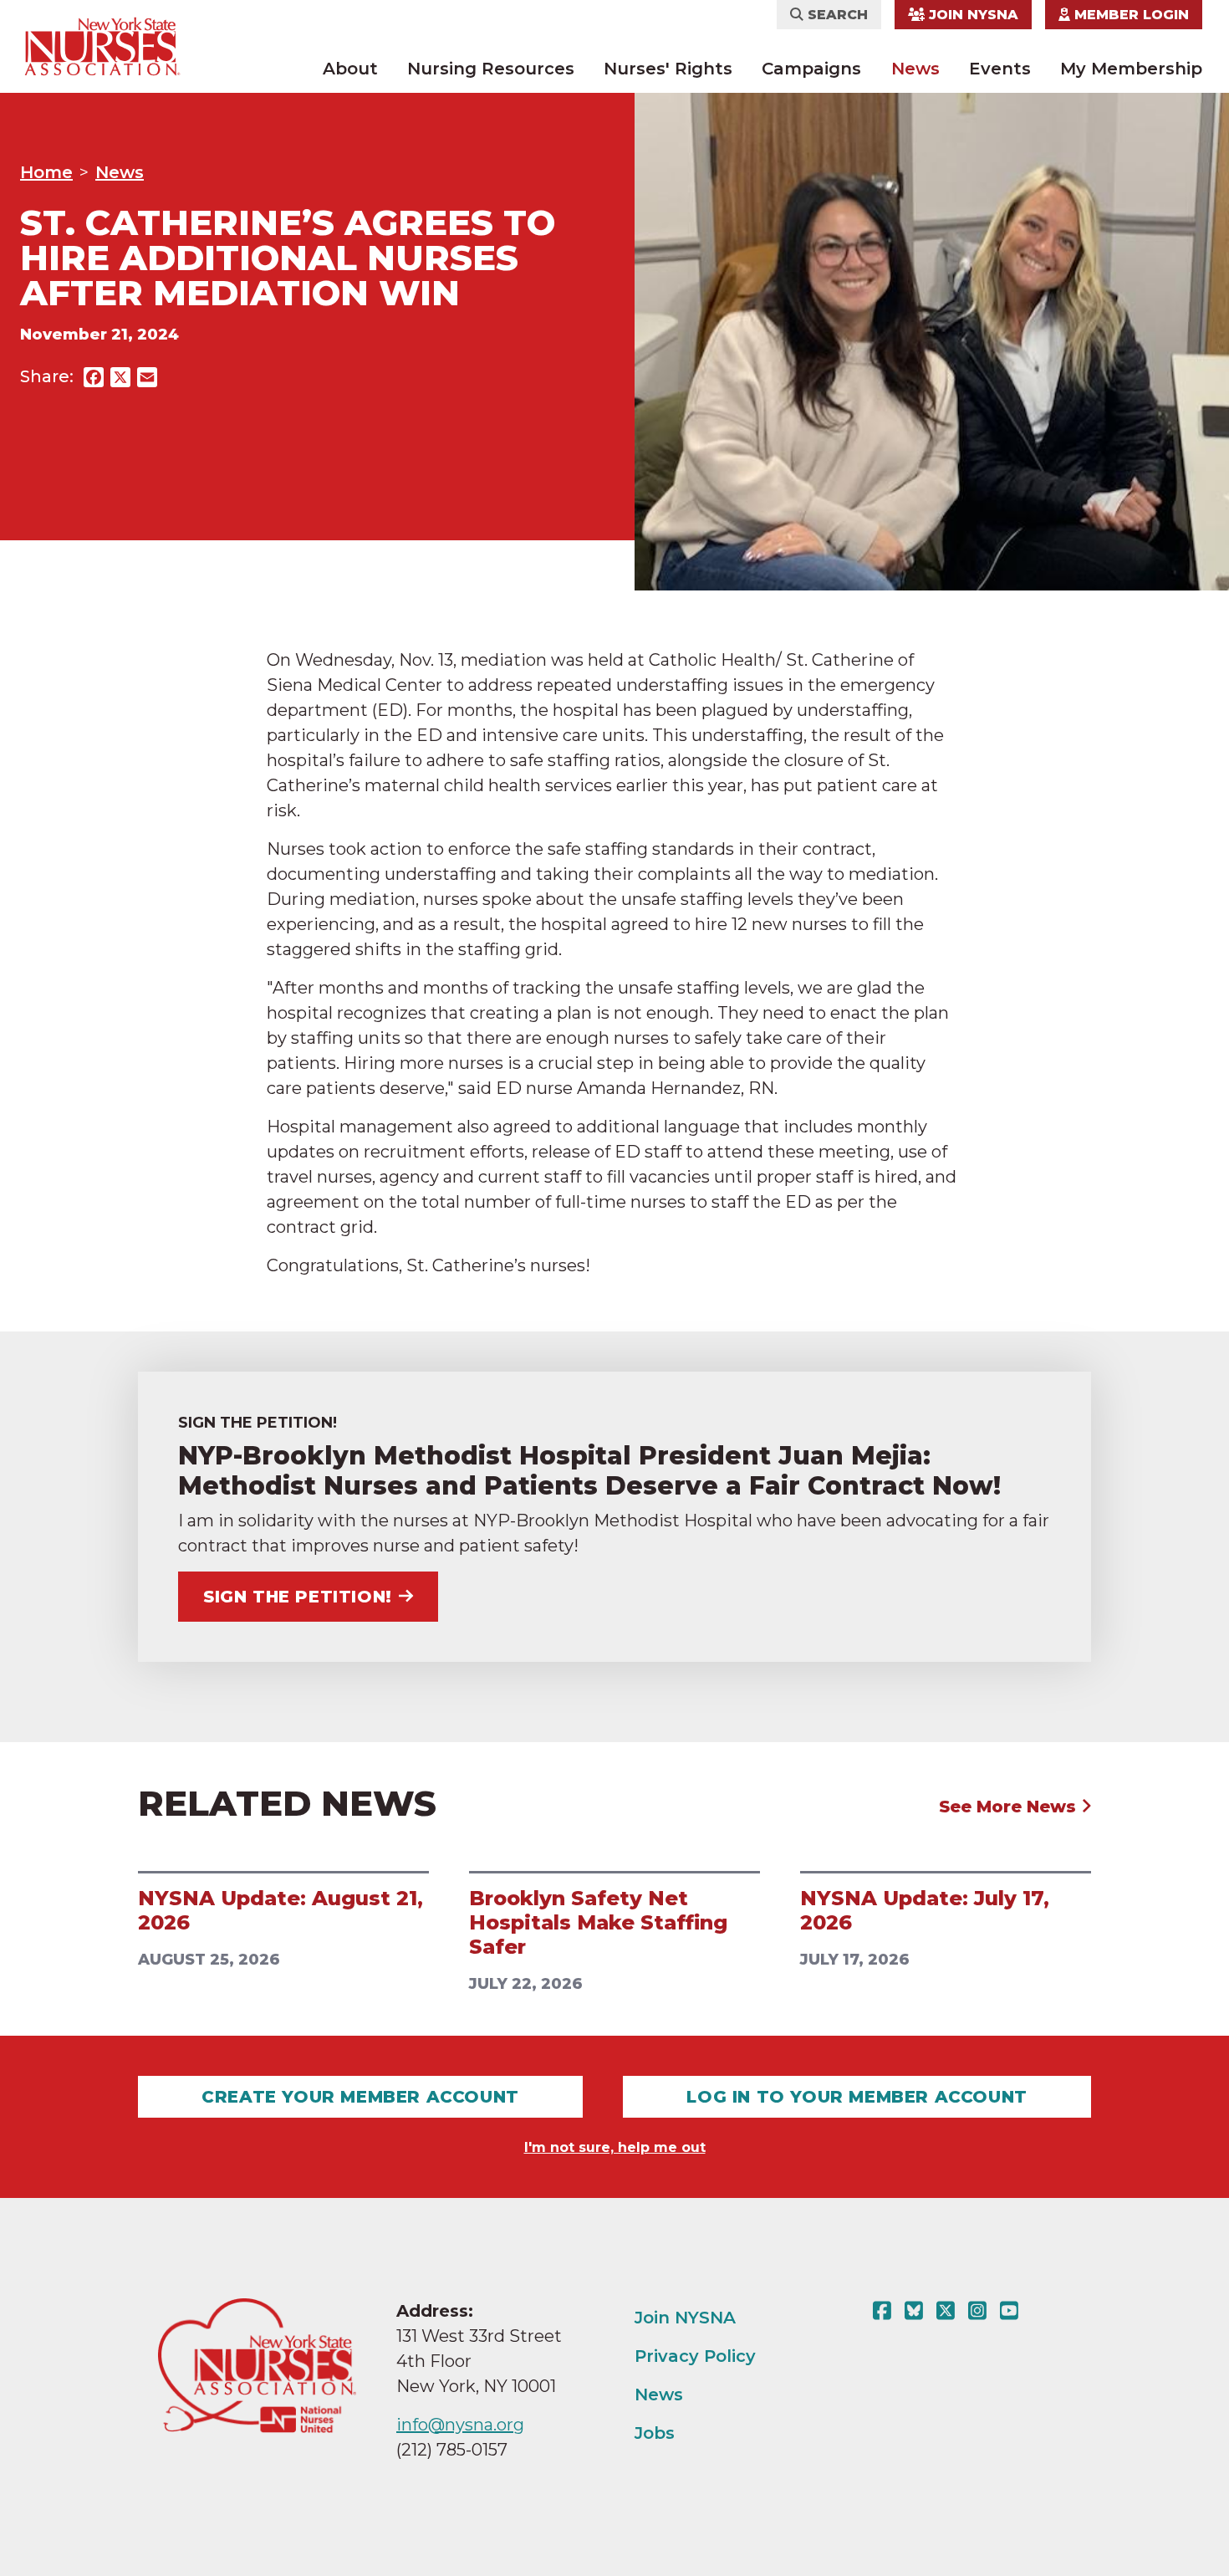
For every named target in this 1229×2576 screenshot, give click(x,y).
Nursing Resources (491, 69)
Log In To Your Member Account (857, 2097)
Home (46, 172)
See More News (1010, 1807)
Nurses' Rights (668, 69)
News (915, 69)
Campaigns (811, 69)
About (350, 69)
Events (1000, 69)
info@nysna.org (460, 2425)
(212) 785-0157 (452, 2450)
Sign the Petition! (298, 1597)
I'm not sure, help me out (615, 2147)
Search (836, 15)
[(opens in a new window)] (885, 2311)
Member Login (1130, 15)
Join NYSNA (971, 15)
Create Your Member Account (360, 2097)
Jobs (655, 2433)
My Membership (1131, 69)
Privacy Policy (695, 2356)
